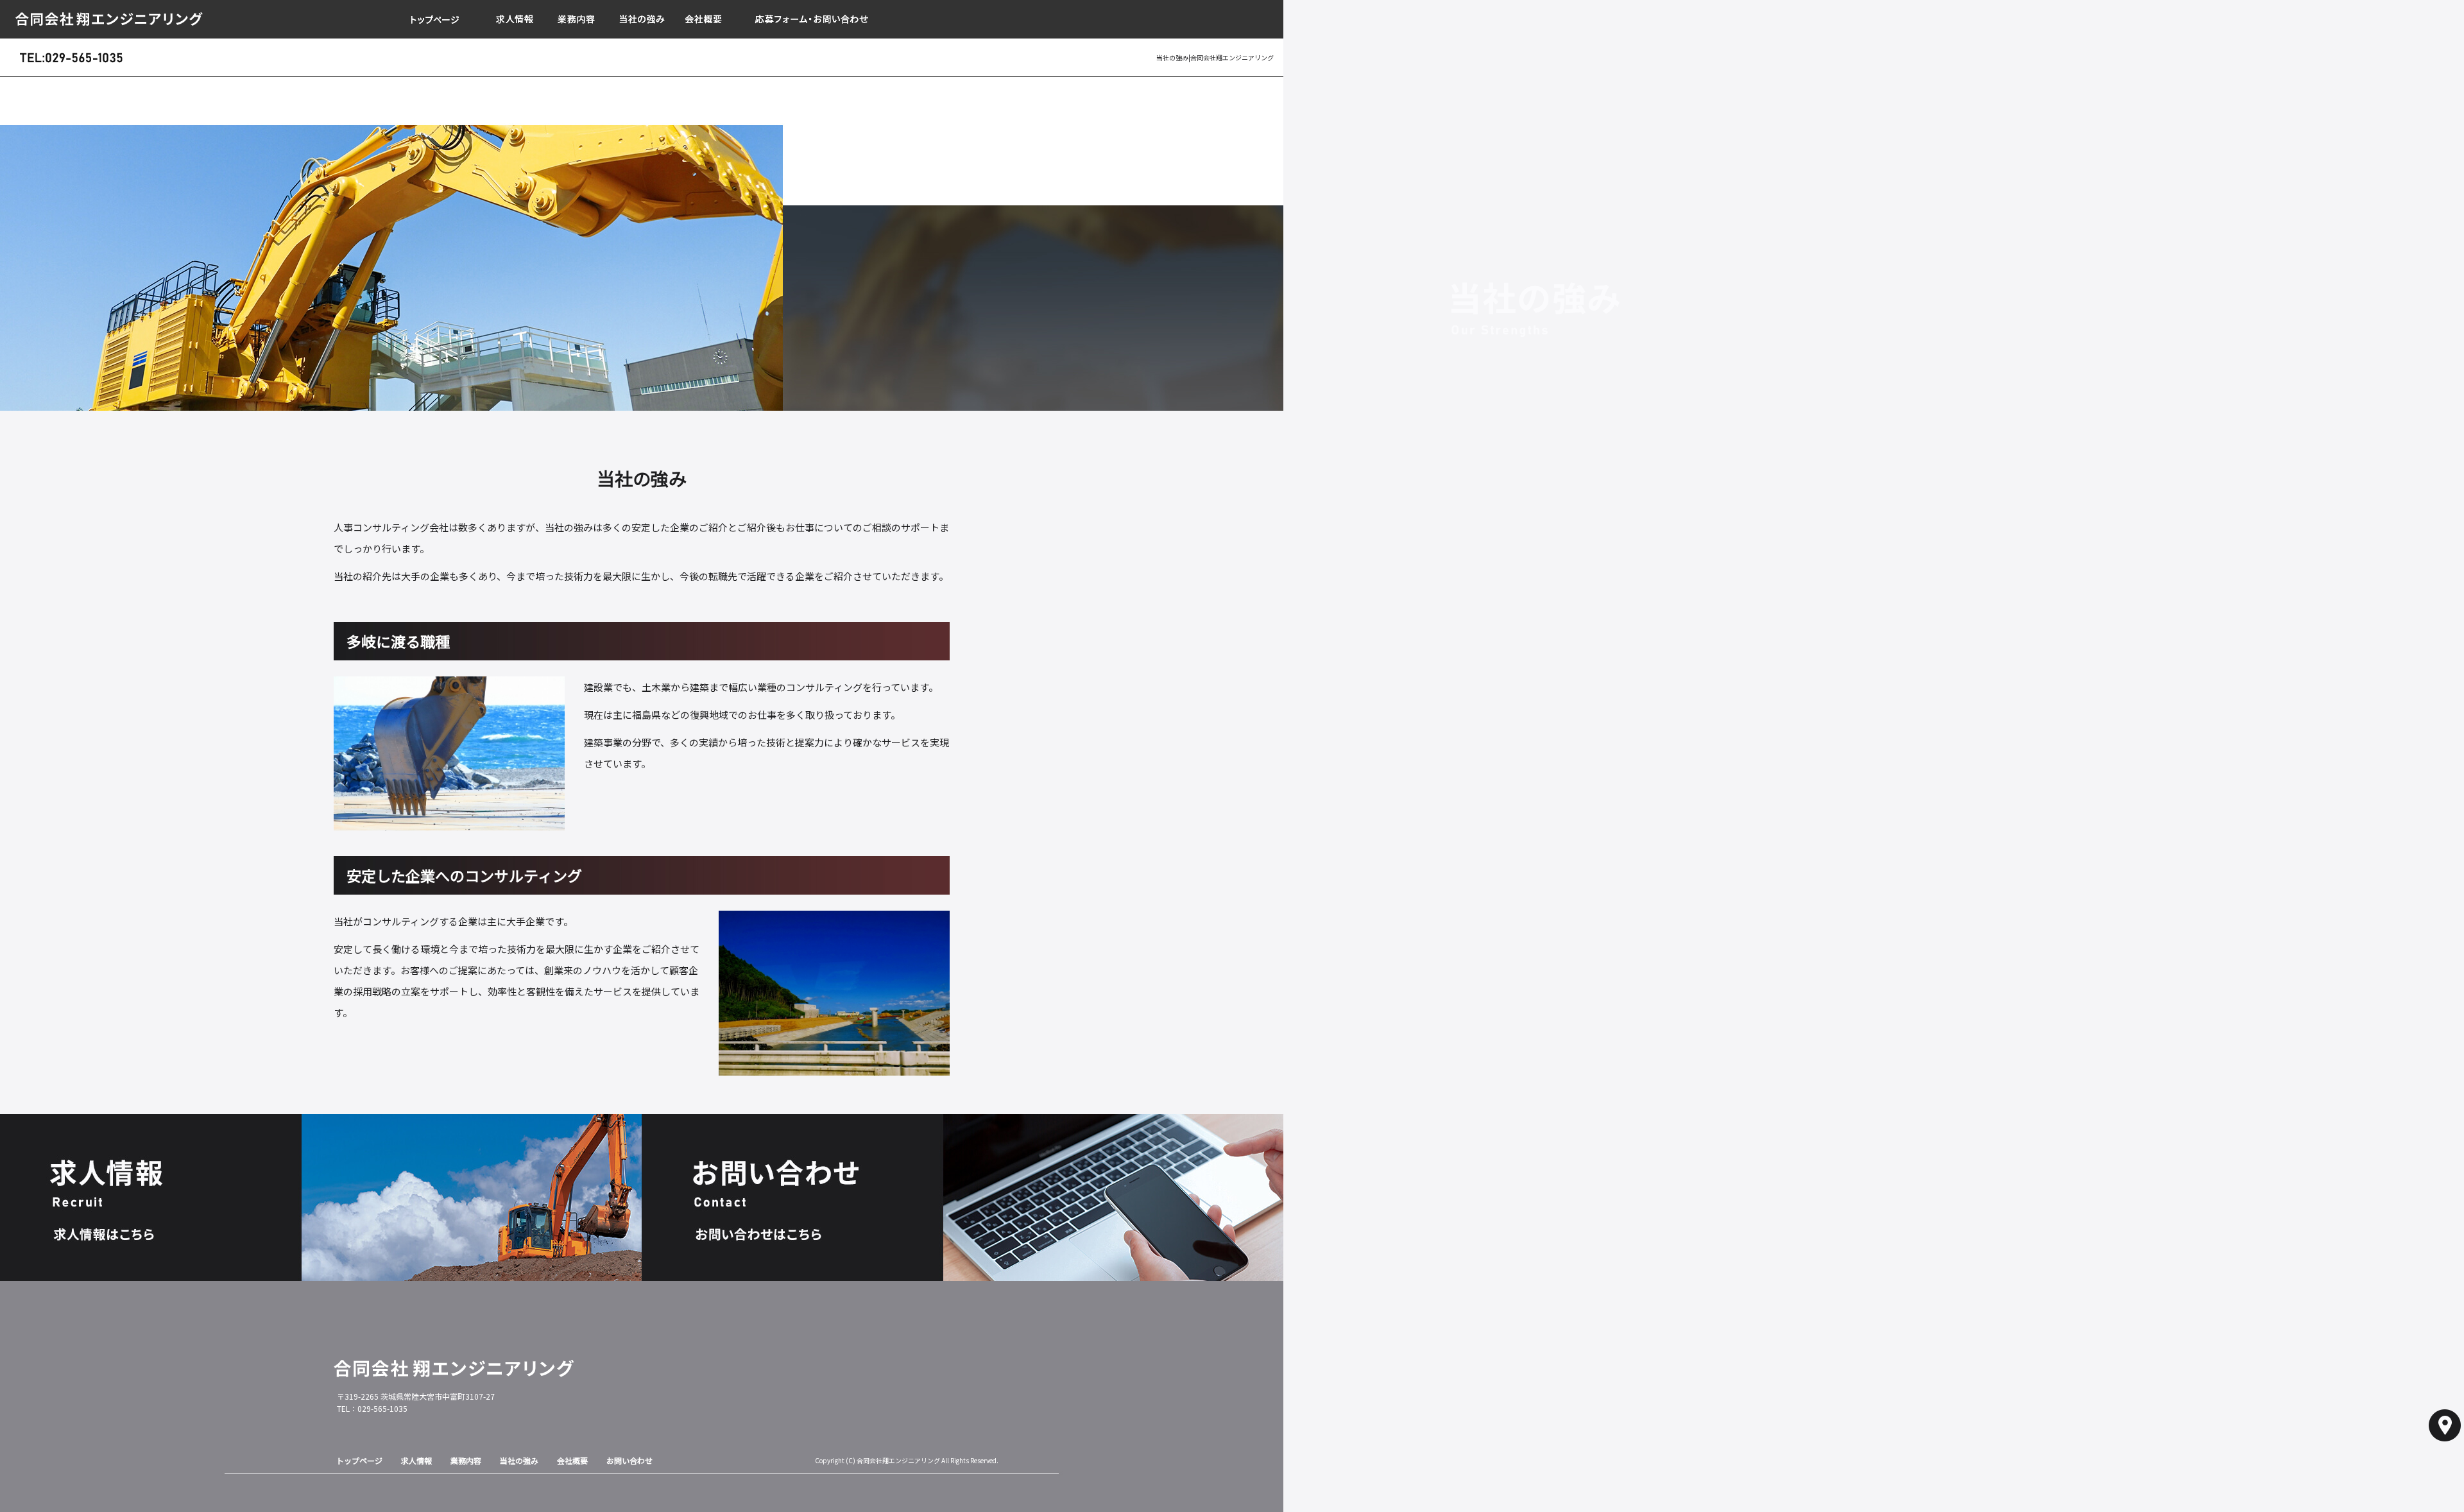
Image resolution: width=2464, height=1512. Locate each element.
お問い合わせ (815, 19)
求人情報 (513, 19)
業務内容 (577, 19)
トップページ (436, 19)
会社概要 (706, 19)
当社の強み (642, 19)
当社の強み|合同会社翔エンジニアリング (1215, 57)
